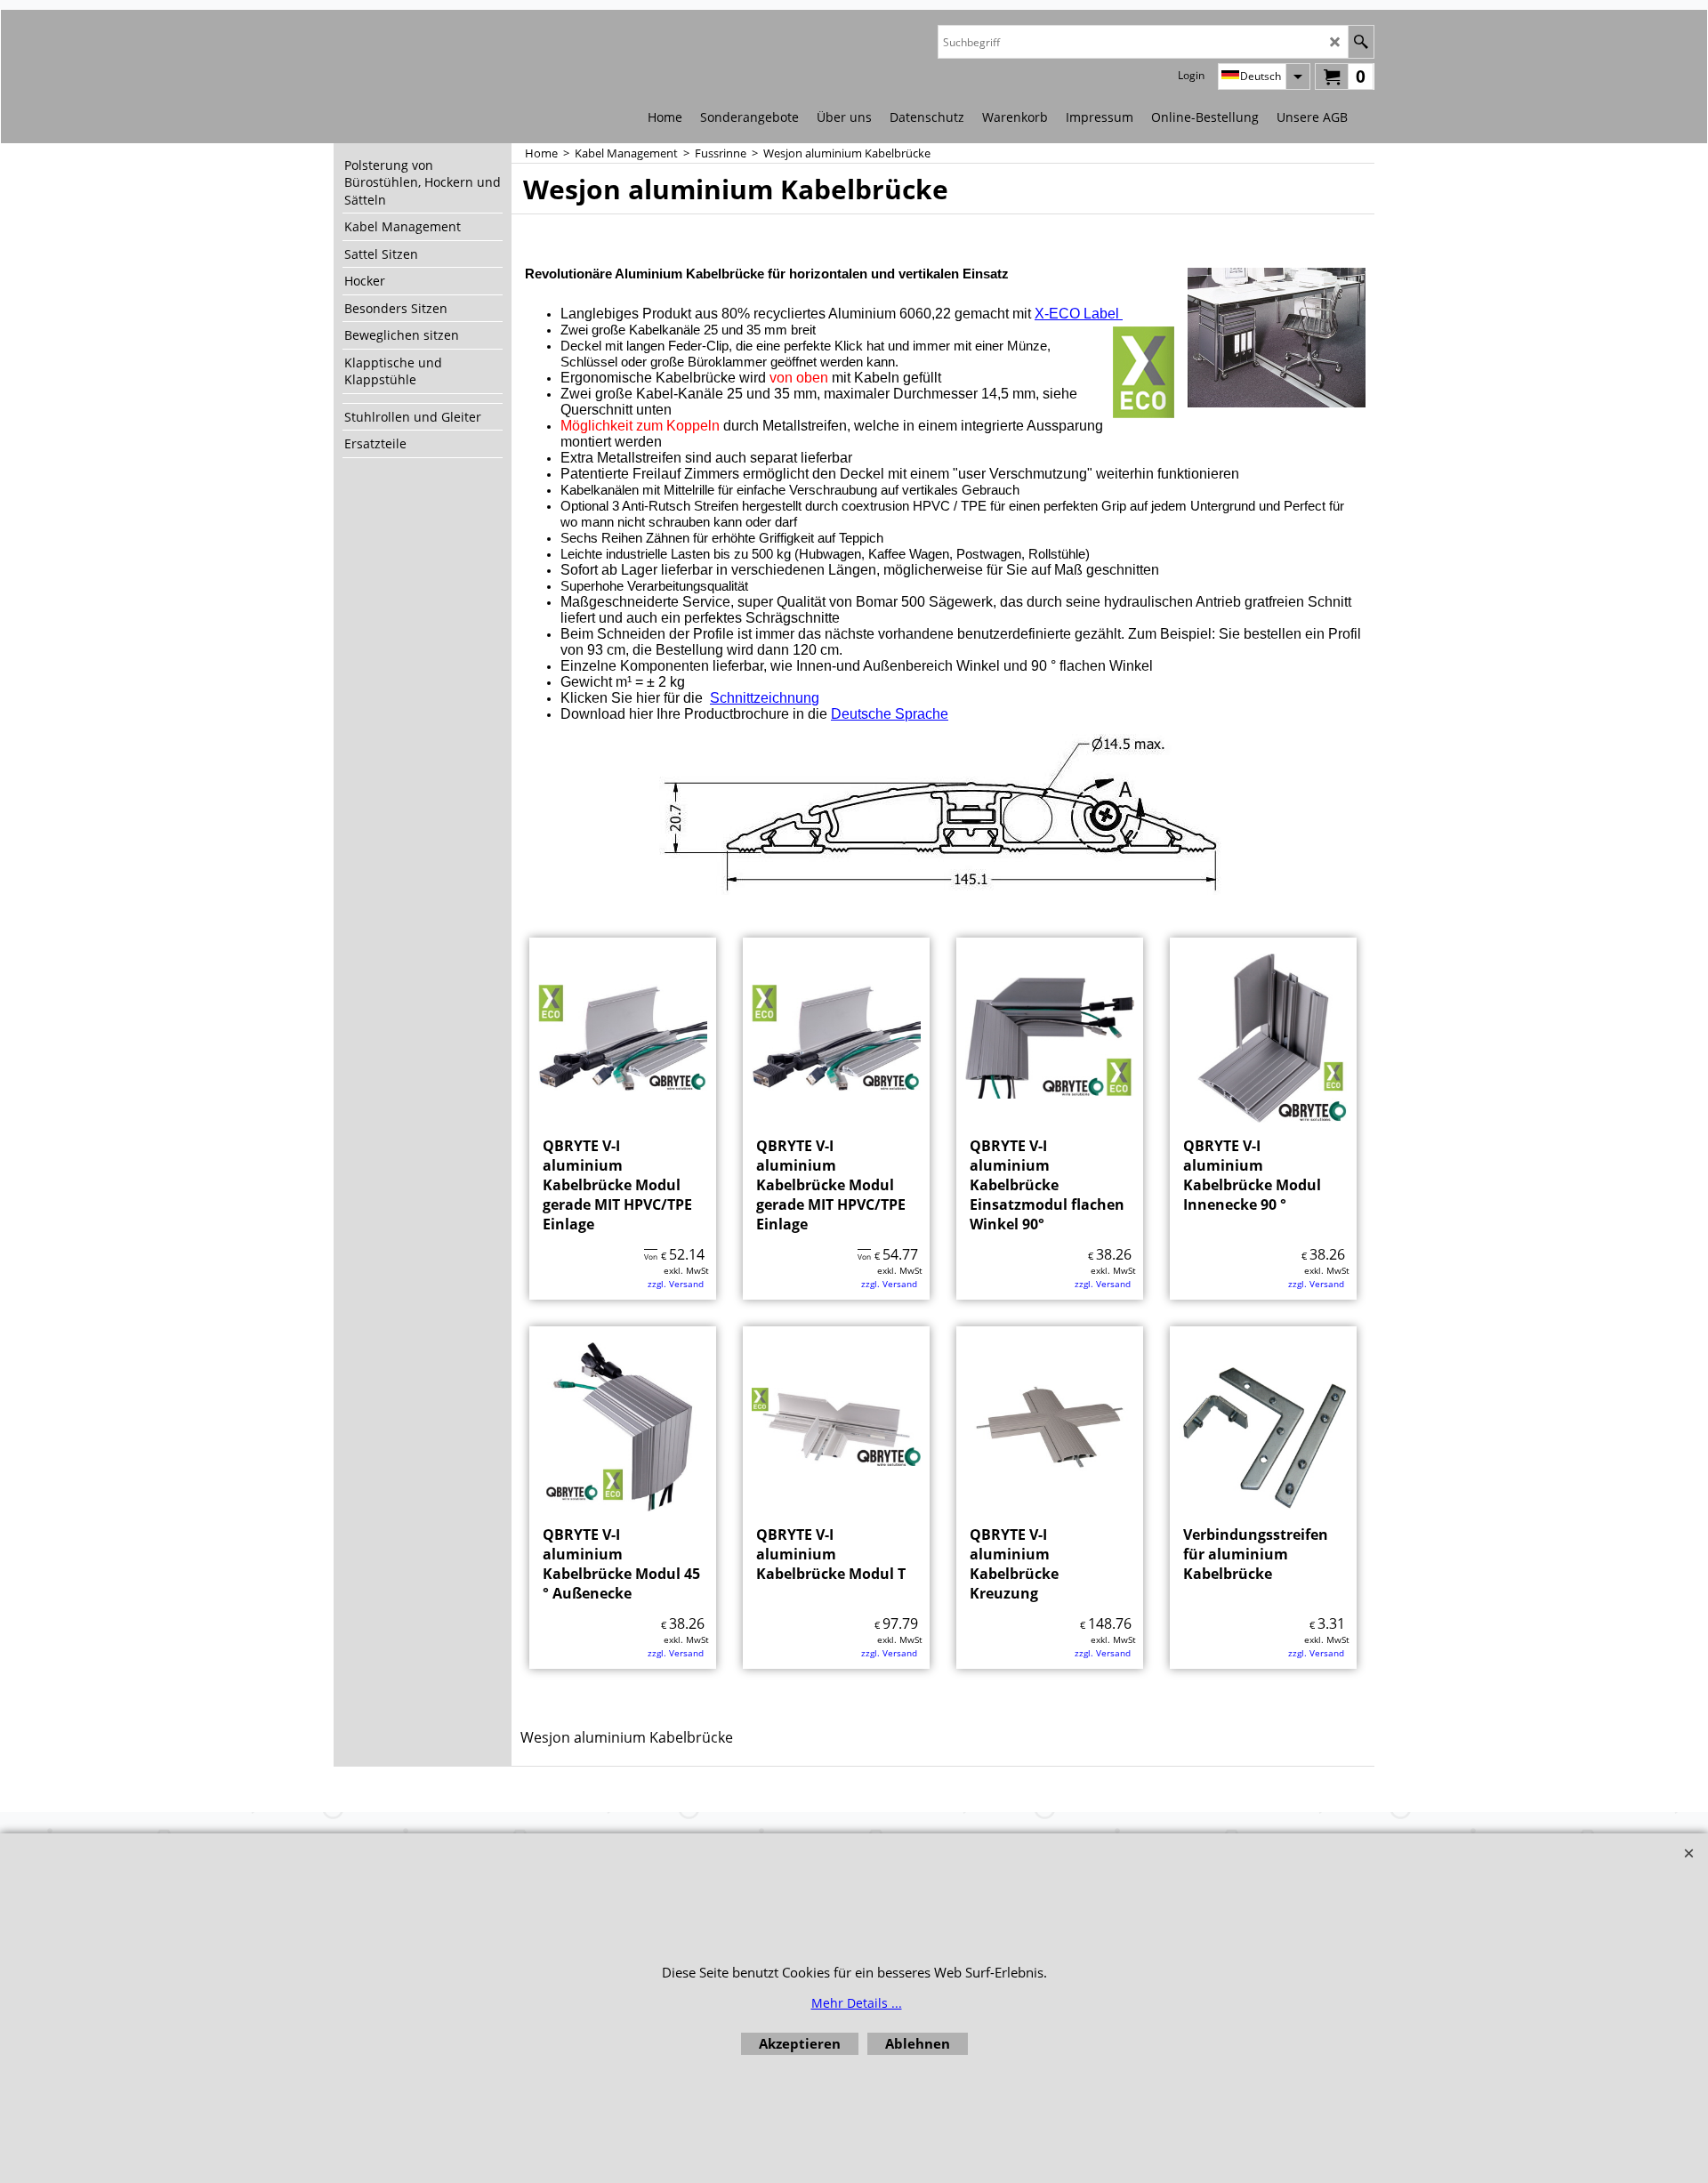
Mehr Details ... (857, 2003)
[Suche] (1361, 42)
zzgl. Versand (676, 1284)
